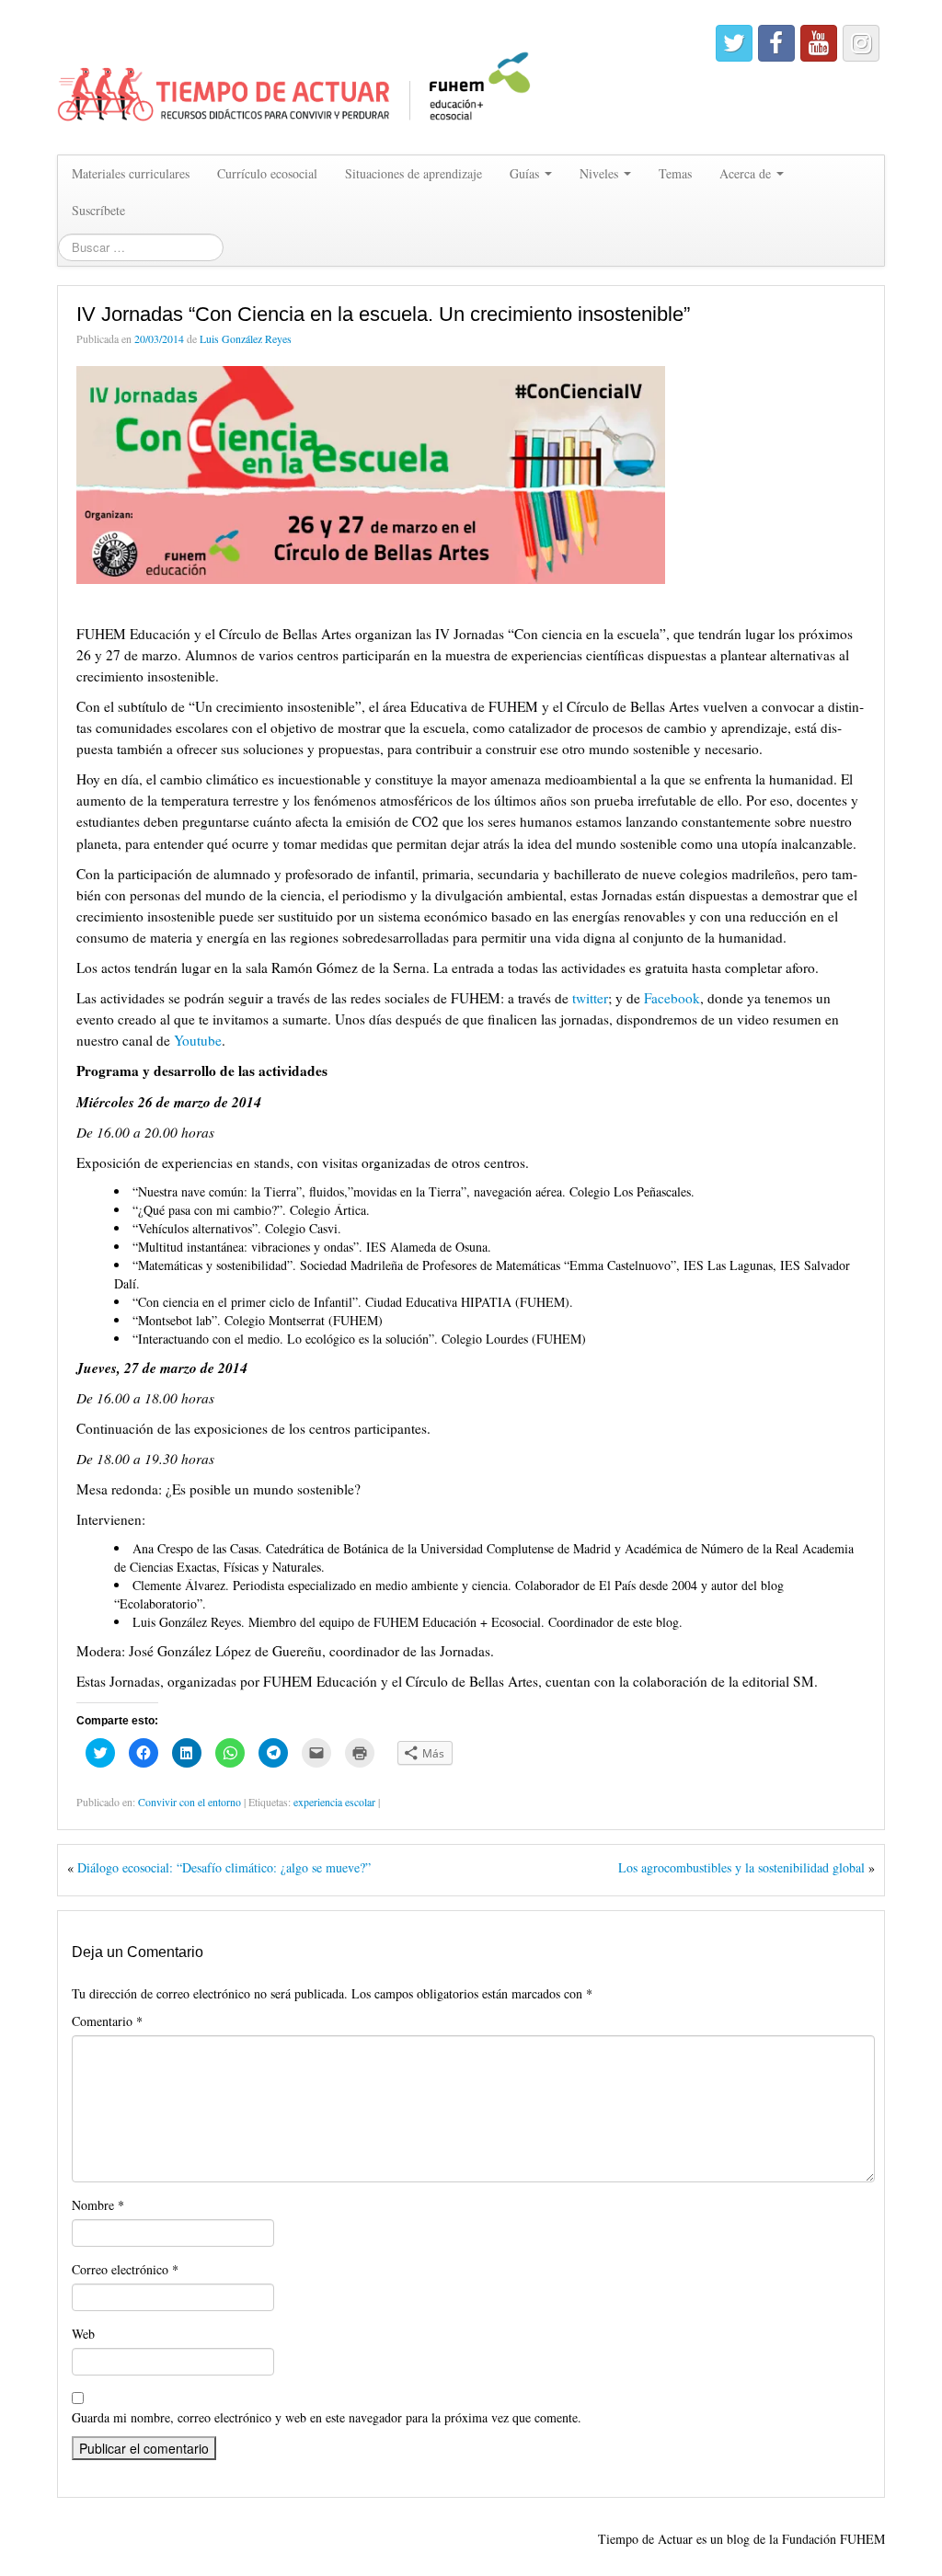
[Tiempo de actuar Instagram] (861, 43)
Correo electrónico (125, 2269)
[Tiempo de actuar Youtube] (819, 43)
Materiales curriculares (131, 173)
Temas (675, 173)
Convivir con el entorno (190, 1802)
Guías (526, 173)
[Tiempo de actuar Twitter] (734, 43)
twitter (590, 998)
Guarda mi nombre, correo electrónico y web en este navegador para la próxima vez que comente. (327, 2417)
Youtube (198, 1040)
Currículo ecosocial (267, 173)
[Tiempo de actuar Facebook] (776, 43)
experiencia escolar (334, 1802)
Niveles (601, 173)
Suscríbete (98, 210)
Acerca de (747, 173)
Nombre (98, 2205)
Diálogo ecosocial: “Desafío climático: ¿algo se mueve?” (224, 1867)
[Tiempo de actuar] (295, 75)
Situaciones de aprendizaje (414, 173)
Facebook (672, 998)
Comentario (107, 2021)
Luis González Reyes (246, 338)
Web (83, 2334)
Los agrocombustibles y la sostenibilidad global (741, 1867)
